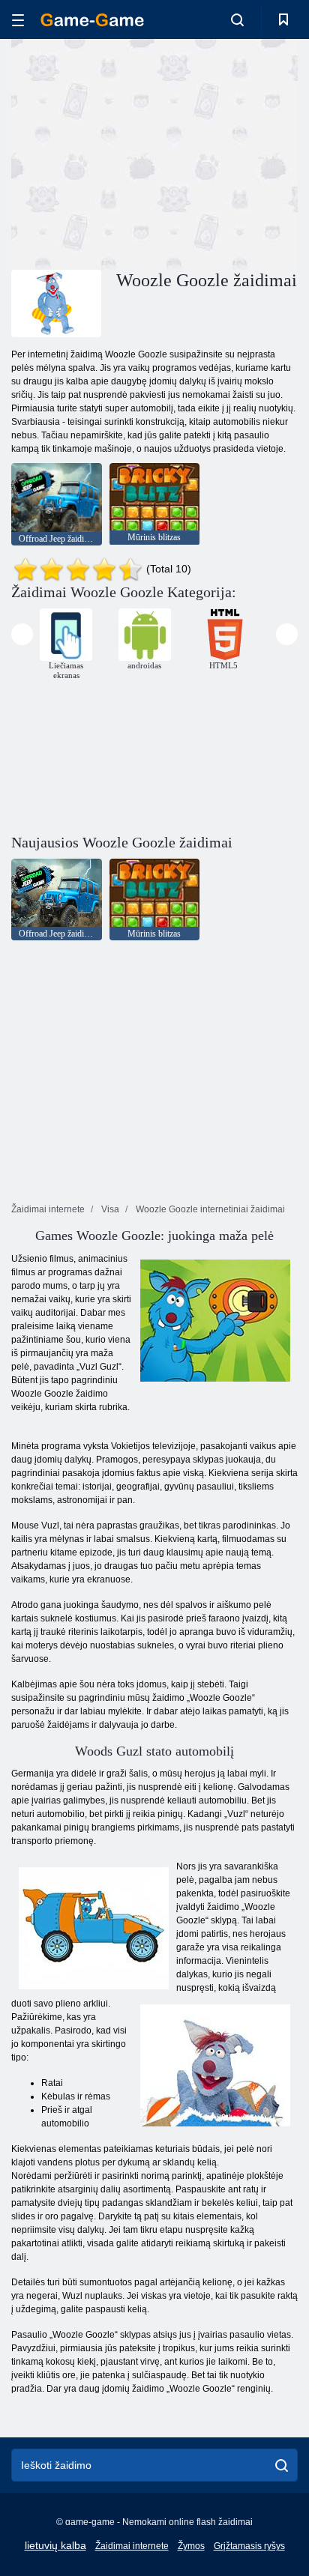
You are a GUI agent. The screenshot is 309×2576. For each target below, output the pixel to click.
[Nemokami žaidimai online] (92, 20)
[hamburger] (18, 20)
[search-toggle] (237, 19)
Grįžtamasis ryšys (249, 2546)
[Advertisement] (138, 152)
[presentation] (22, 634)
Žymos (191, 2546)
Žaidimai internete (132, 2546)
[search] (282, 2465)
